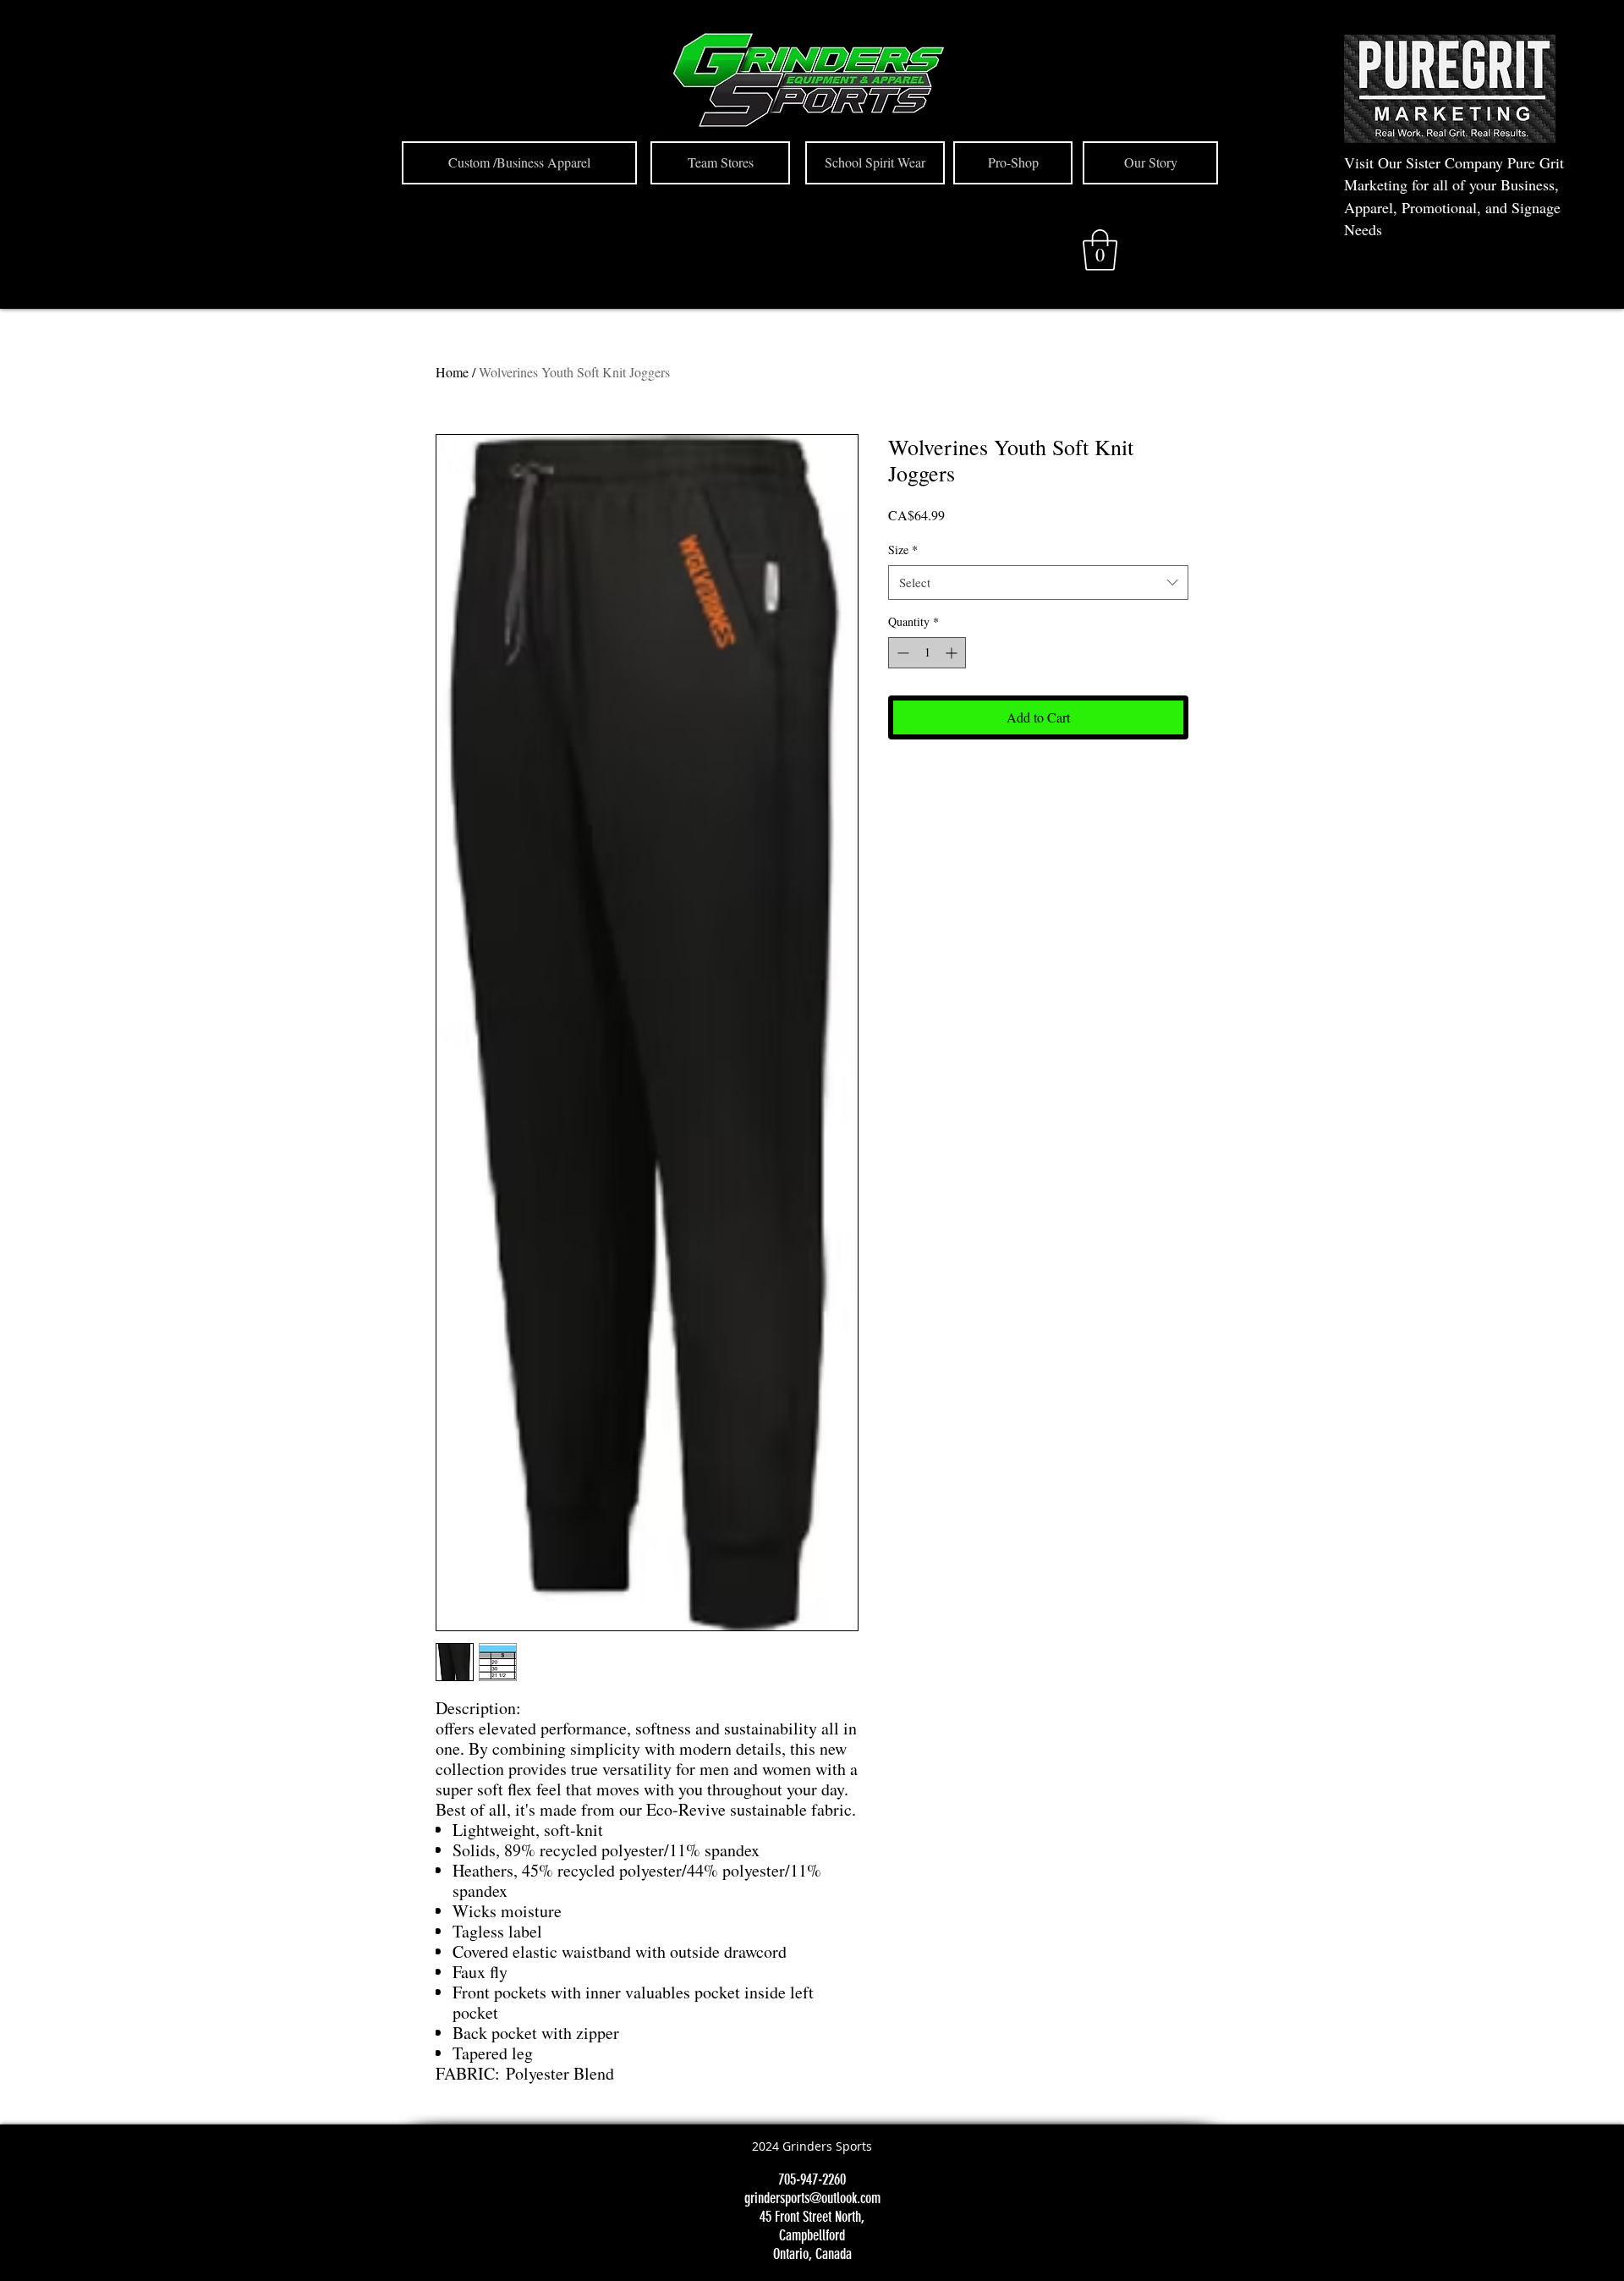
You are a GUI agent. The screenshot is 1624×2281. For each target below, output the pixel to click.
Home (452, 372)
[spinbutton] (927, 653)
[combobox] (1038, 583)
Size (903, 550)
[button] (1100, 250)
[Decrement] (901, 653)
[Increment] (953, 653)
